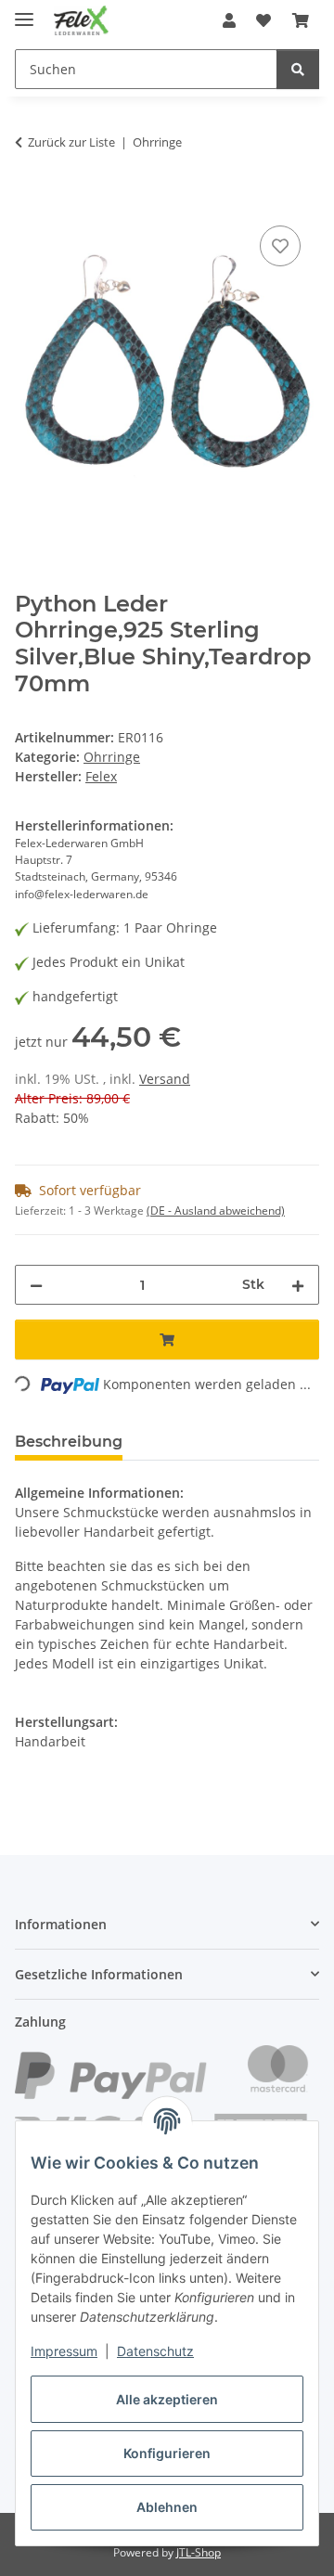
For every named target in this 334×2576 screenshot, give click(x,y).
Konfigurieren (167, 2453)
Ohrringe (112, 757)
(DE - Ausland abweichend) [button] (216, 1211)
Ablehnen (167, 2507)
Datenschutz (155, 2351)
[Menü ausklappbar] (24, 12)
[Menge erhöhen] (298, 1285)
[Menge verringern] (36, 1285)
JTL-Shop (199, 2552)
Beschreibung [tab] (69, 1442)
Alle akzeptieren (167, 2399)
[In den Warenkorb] (30, 200)
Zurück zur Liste (71, 142)
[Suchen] (298, 69)
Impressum (64, 2351)
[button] (229, 20)
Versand (165, 1079)
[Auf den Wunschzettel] (280, 246)
